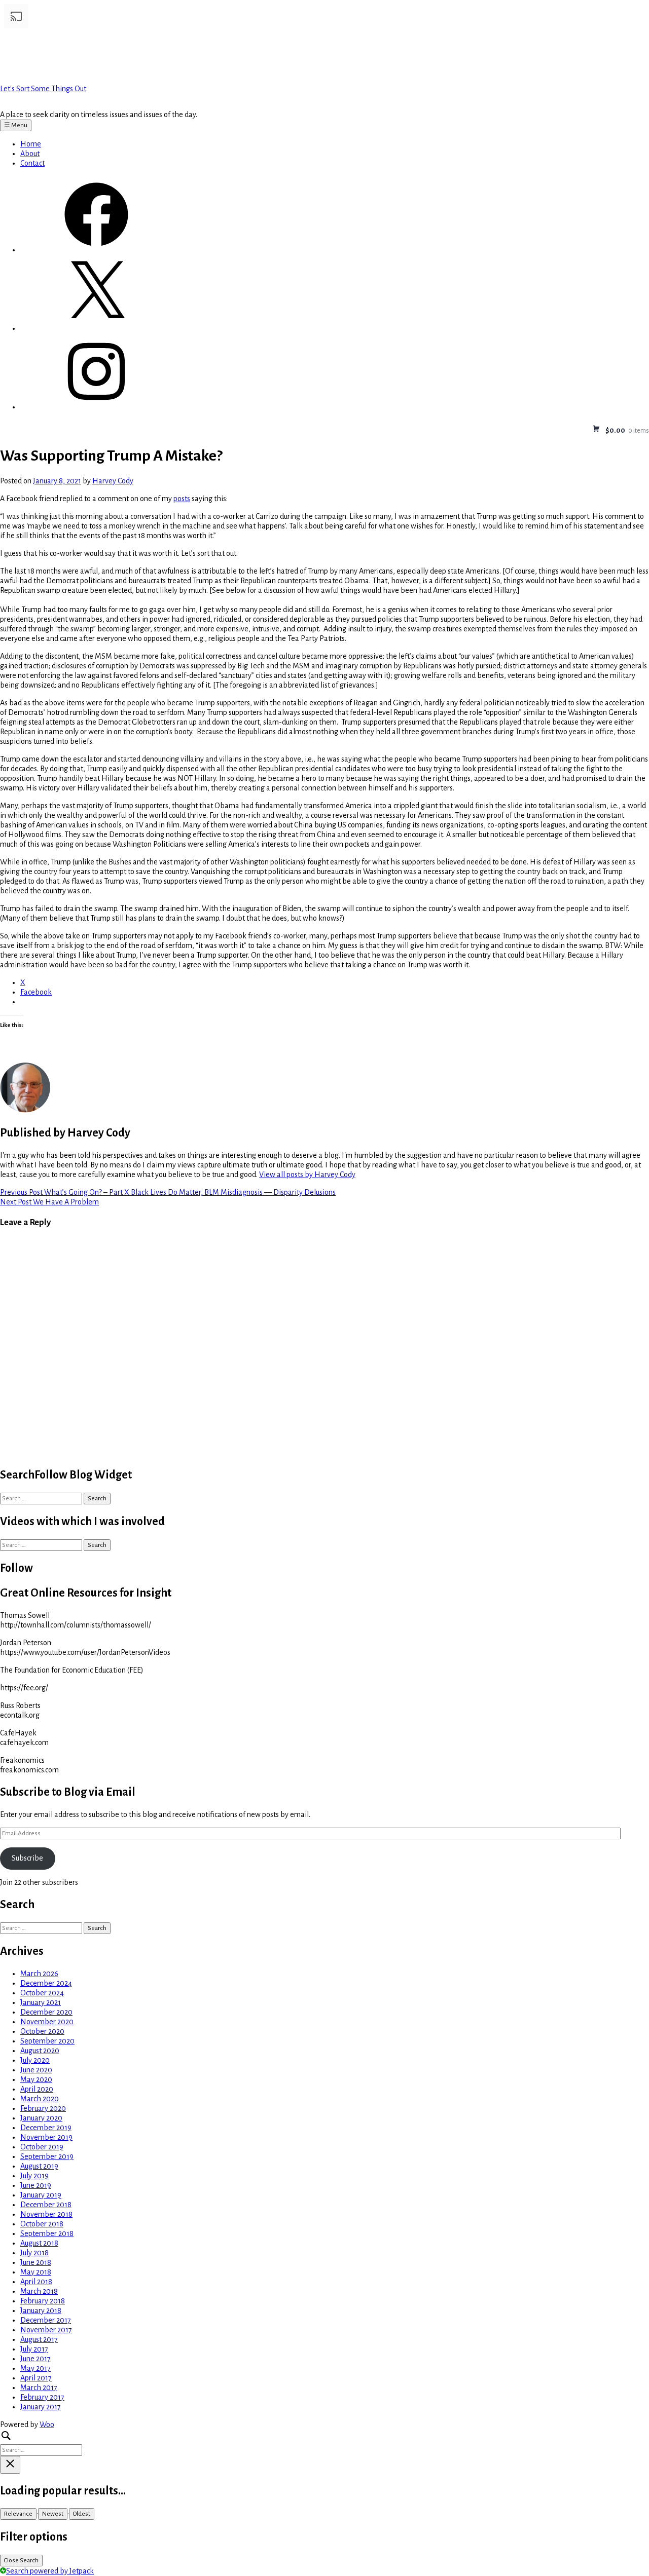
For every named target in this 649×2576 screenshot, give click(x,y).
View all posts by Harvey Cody (307, 1175)
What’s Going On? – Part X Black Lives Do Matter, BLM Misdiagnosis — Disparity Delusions (168, 1192)
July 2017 (34, 2349)
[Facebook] (96, 250)
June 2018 (36, 2262)
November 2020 (47, 2022)
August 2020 (40, 2051)
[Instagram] (96, 407)
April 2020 (37, 2089)
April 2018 (36, 2282)
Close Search (21, 2560)
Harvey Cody (113, 481)
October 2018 (42, 2224)
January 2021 (41, 2002)
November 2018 (46, 2214)
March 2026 (39, 1974)
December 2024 (46, 1983)
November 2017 (46, 2330)
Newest (53, 2514)
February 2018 (43, 2301)
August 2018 (39, 2243)
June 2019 (36, 2185)
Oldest (82, 2514)
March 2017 (39, 2388)
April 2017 (36, 2378)
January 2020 (41, 2118)
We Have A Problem (49, 1202)
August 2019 (39, 2166)
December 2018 (46, 2205)
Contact (32, 163)
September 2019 (47, 2156)
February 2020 (43, 2108)
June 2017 (35, 2359)
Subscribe (27, 1858)
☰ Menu (16, 125)
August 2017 (39, 2339)
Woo (47, 2425)
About (30, 154)
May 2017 (35, 2368)
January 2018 (41, 2310)
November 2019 (46, 2137)
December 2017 (46, 2320)
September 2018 (47, 2233)
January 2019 (41, 2195)
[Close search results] (10, 2465)
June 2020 (36, 2070)
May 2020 (36, 2079)
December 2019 (46, 2128)
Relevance (18, 2514)
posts (182, 499)
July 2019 (34, 2176)
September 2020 (47, 2041)
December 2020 (46, 2012)
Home (31, 144)
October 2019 (42, 2147)
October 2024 (42, 1993)
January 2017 (41, 2407)
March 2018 (39, 2291)
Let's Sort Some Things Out (43, 89)
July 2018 (34, 2253)
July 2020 (35, 2060)
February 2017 (42, 2397)
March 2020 (40, 2099)
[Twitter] (96, 328)
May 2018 (36, 2272)
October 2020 (42, 2031)
